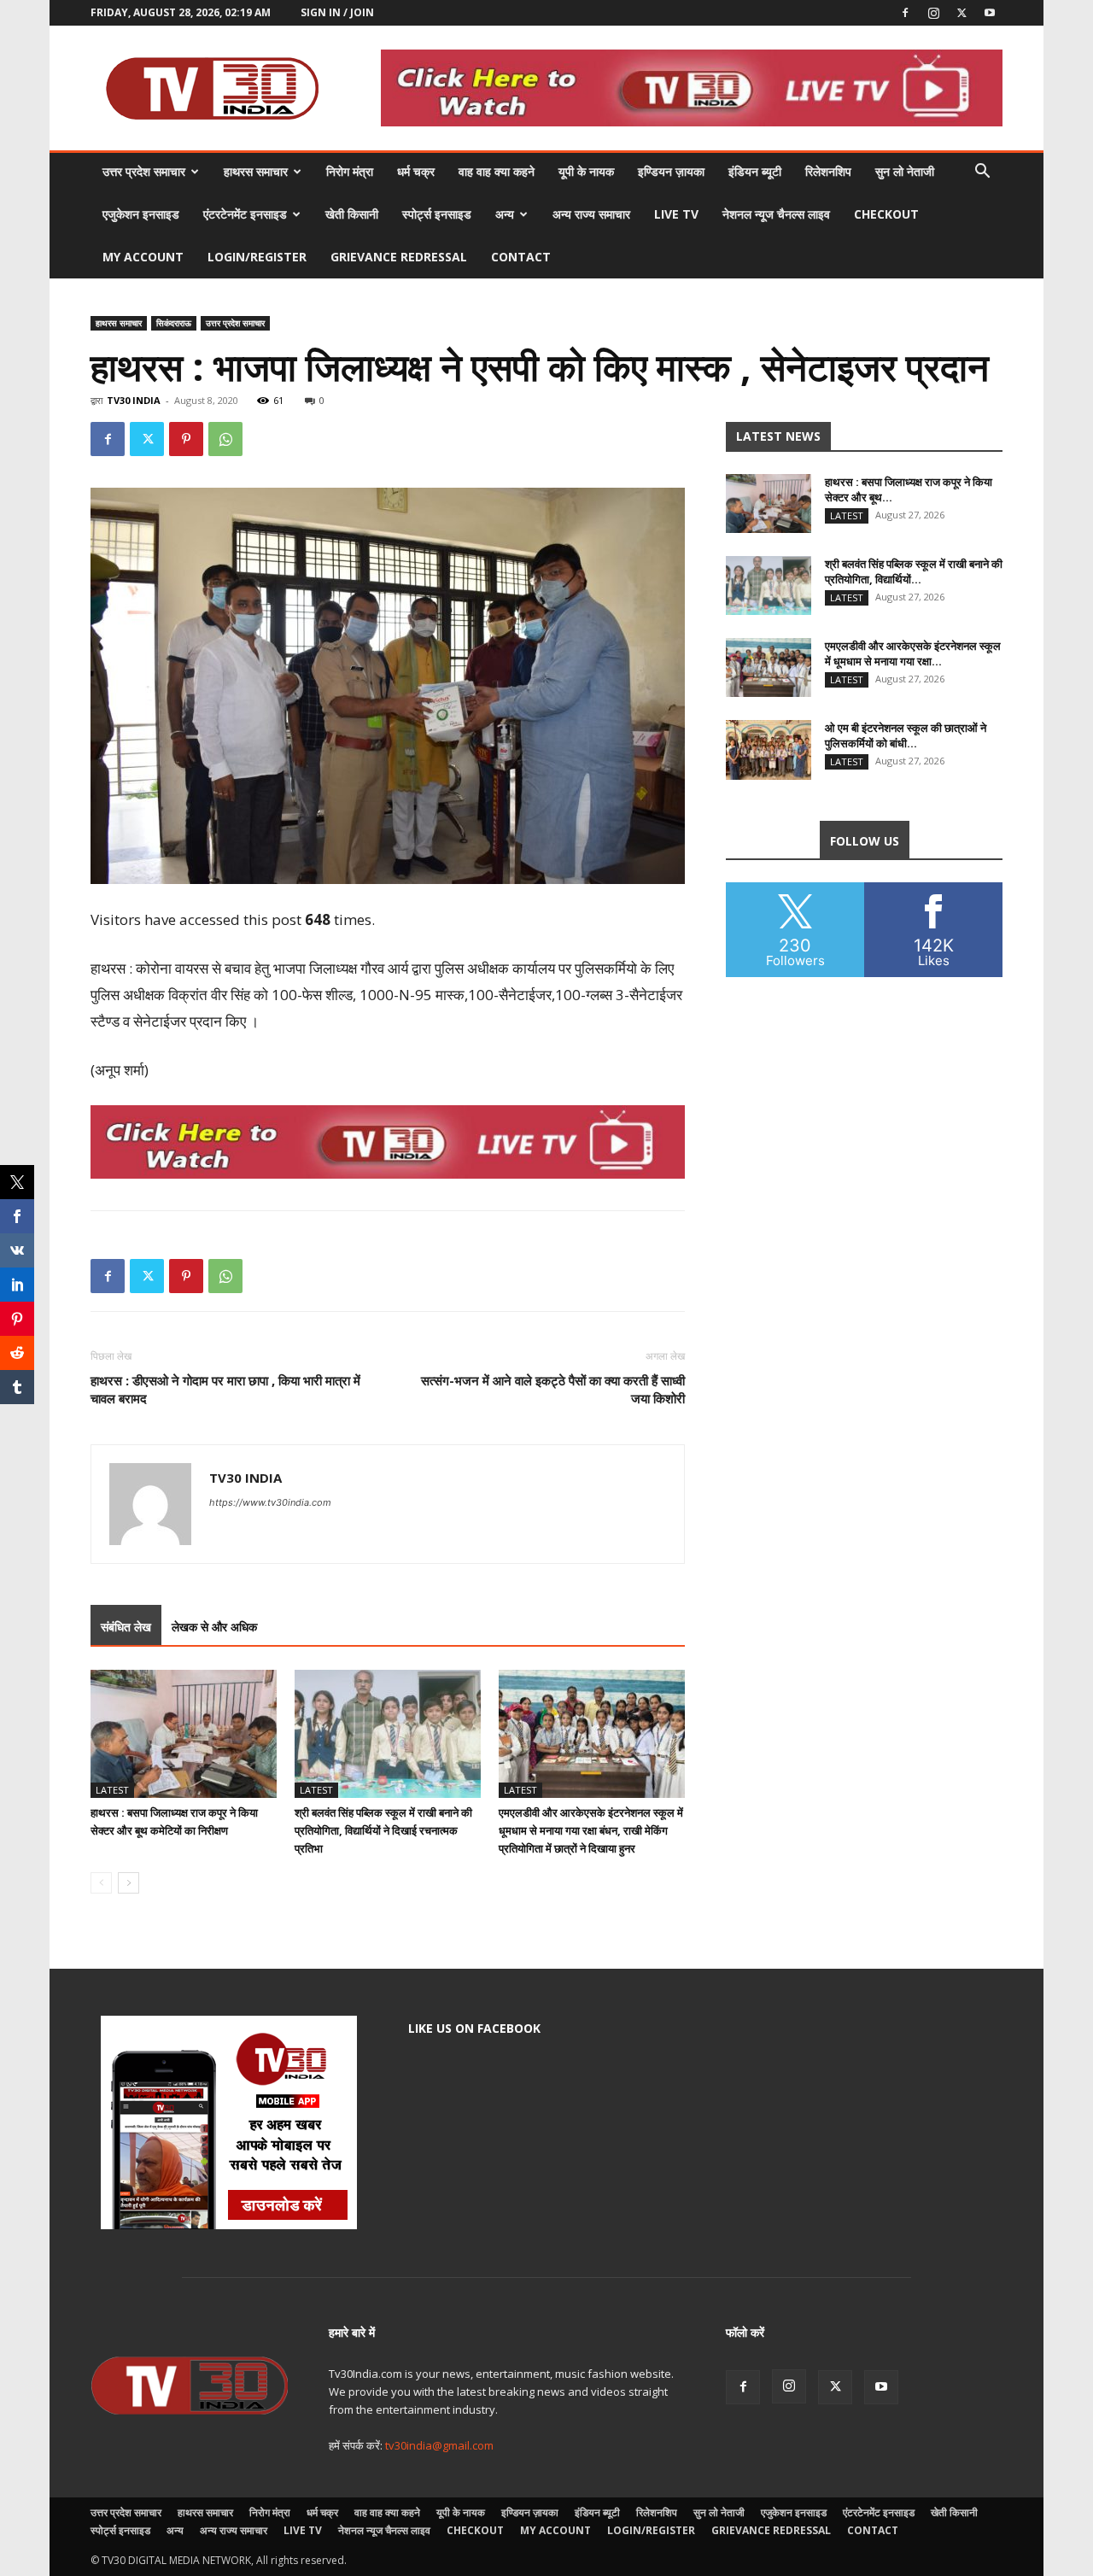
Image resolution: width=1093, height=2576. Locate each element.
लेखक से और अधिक (214, 1627)
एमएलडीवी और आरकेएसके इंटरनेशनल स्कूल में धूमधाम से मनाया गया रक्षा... (913, 653)
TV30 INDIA (134, 400)
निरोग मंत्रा (350, 171)
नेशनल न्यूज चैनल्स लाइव (776, 214)
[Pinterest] (186, 439)
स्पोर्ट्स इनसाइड (437, 214)
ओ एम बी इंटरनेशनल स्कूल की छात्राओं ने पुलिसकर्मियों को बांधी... (906, 735)
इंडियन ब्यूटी (755, 171)
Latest (112, 1790)
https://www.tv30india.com (270, 1502)
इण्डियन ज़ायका (671, 171)
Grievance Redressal (399, 257)
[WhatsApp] (225, 439)
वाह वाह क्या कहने (497, 171)
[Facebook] (905, 13)
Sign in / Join (337, 12)
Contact (521, 257)
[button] (982, 173)
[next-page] (129, 1883)
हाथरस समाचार (256, 171)
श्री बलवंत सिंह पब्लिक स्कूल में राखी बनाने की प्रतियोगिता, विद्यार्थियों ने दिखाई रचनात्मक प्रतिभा (383, 1830)
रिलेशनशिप (828, 171)
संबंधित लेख (126, 1627)
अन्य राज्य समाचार (591, 214)
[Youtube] (990, 13)
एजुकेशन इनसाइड (141, 214)
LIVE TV (676, 214)
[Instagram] (933, 13)
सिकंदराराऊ (174, 323)
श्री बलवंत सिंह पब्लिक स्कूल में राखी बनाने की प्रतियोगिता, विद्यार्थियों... (914, 571)
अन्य (505, 214)
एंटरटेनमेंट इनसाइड (245, 214)
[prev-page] (101, 1883)
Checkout (886, 214)
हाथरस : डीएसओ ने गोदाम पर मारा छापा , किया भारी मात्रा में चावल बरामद (225, 1389)
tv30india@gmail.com (439, 2445)
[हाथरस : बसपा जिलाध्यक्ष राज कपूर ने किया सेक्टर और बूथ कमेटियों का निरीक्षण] (184, 1734)
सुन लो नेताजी (905, 171)
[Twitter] (961, 13)
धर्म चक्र (416, 171)
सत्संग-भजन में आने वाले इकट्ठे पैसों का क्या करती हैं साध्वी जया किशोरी (553, 1389)
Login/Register (257, 257)
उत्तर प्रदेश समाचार (144, 171)
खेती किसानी (352, 214)
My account (143, 257)
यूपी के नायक (586, 171)
